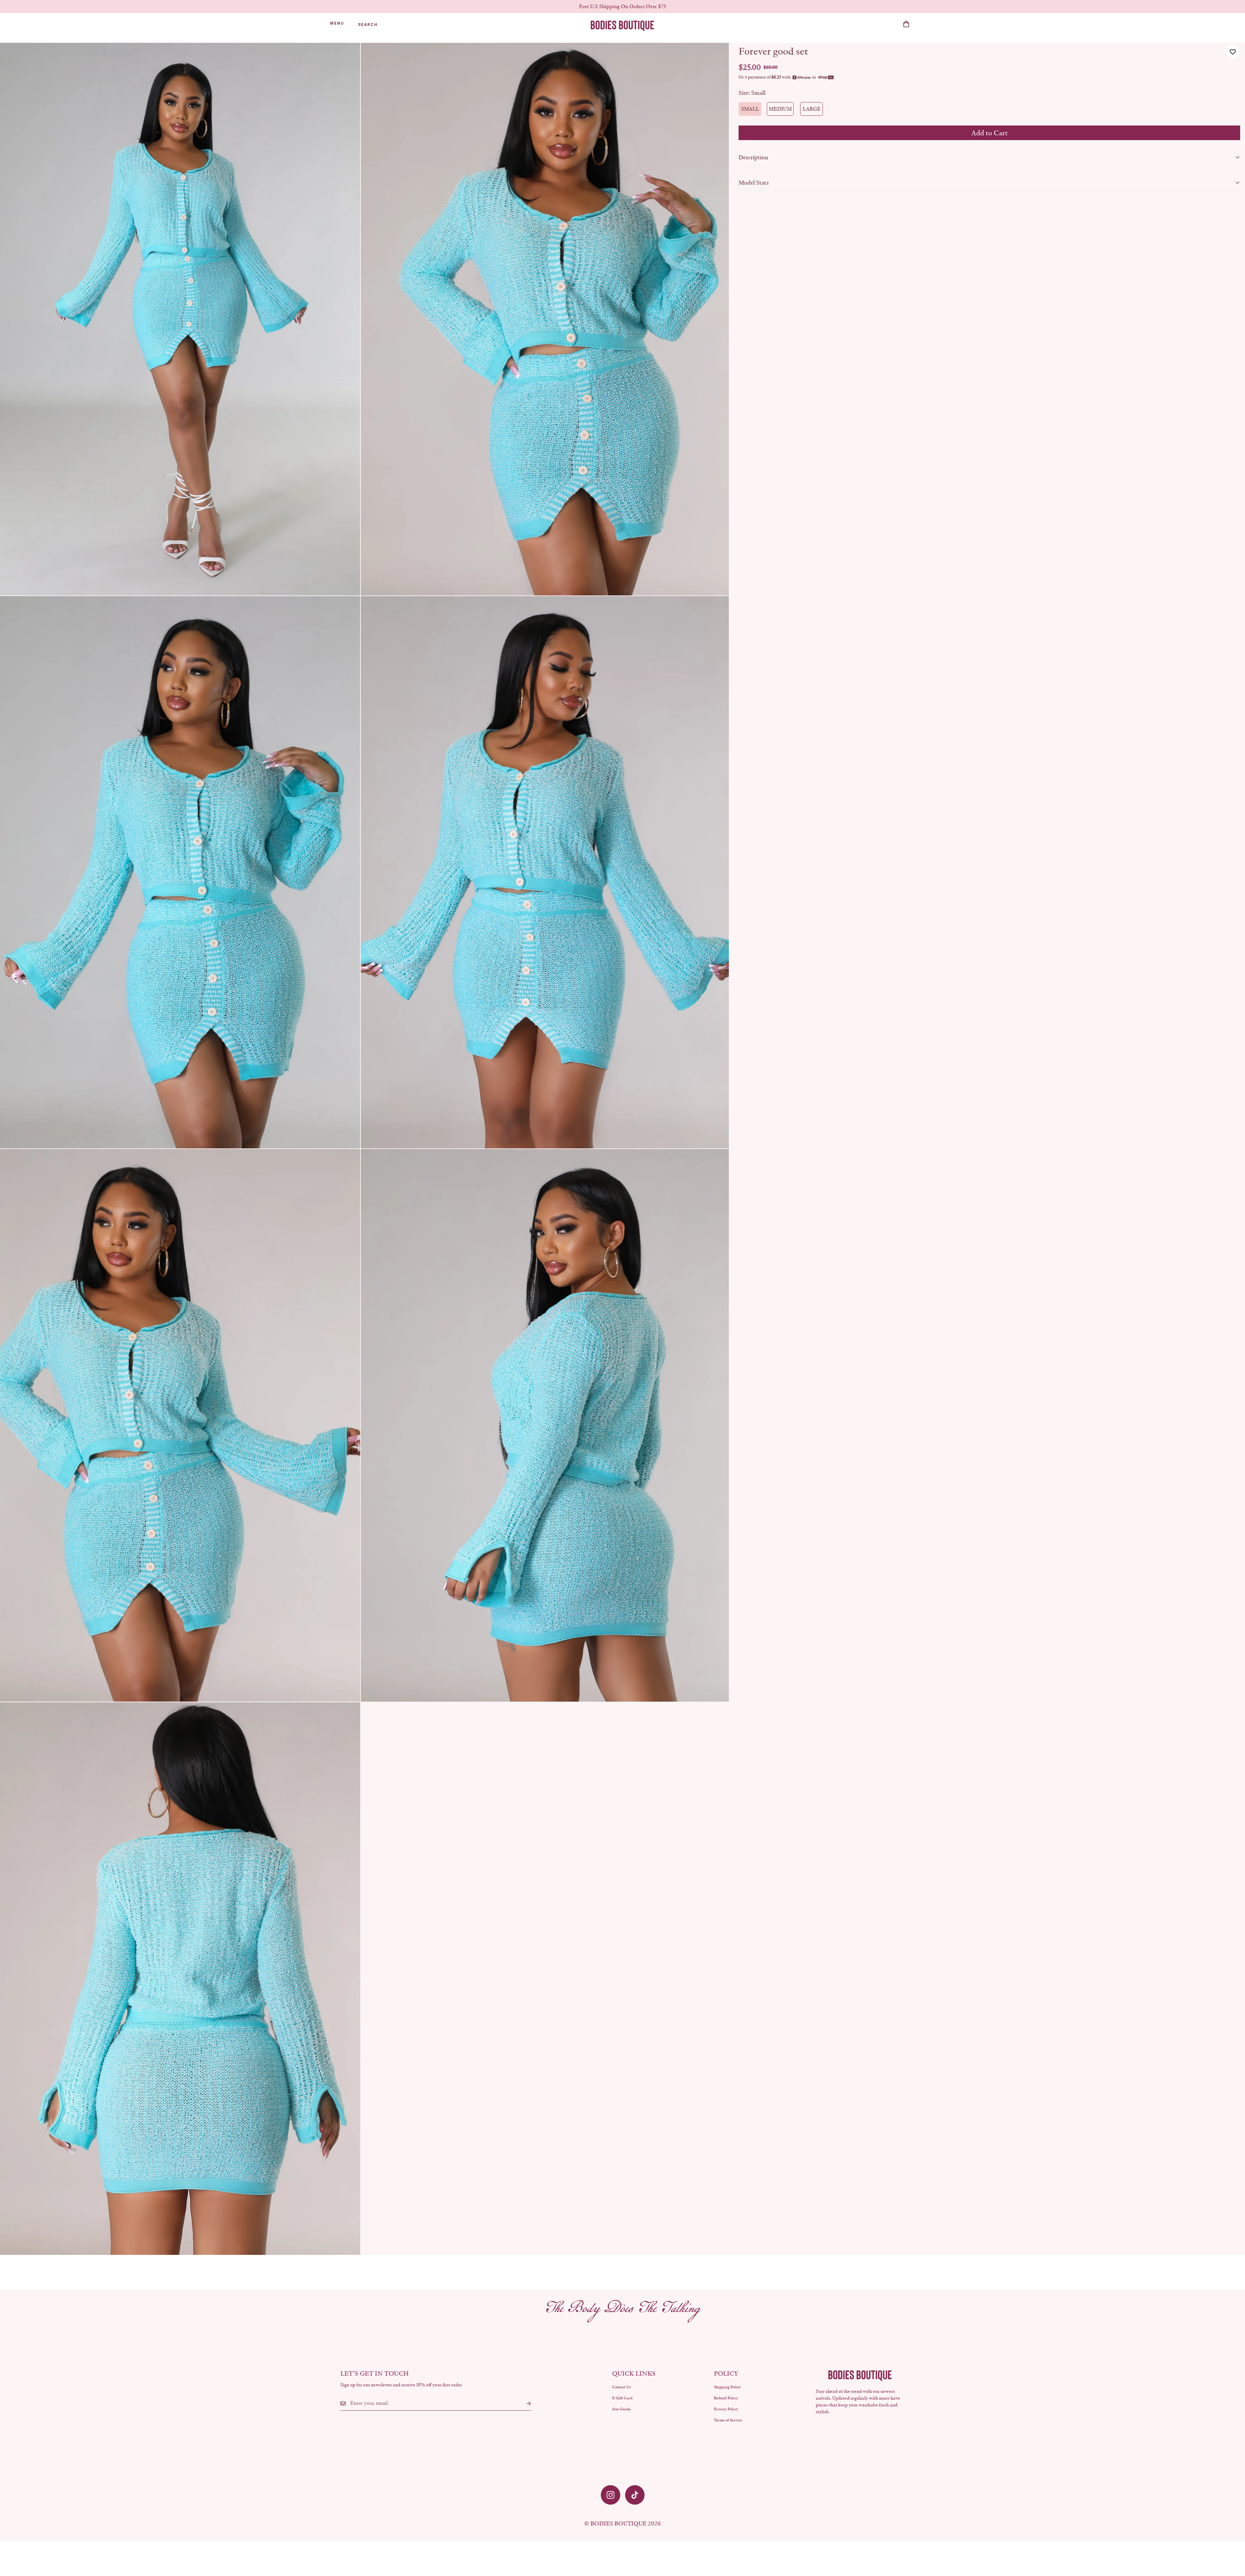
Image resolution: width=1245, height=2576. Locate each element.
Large (812, 109)
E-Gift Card (622, 2398)
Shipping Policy (727, 2387)
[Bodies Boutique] (622, 25)
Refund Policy (726, 2398)
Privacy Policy (726, 2409)
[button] (906, 24)
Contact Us (622, 2387)
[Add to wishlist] (1233, 52)
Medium (780, 109)
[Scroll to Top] (1232, 2541)
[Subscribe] (524, 2403)
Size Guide (621, 2409)
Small (750, 109)
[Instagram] (611, 2495)
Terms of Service (728, 2420)
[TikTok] (635, 2495)
